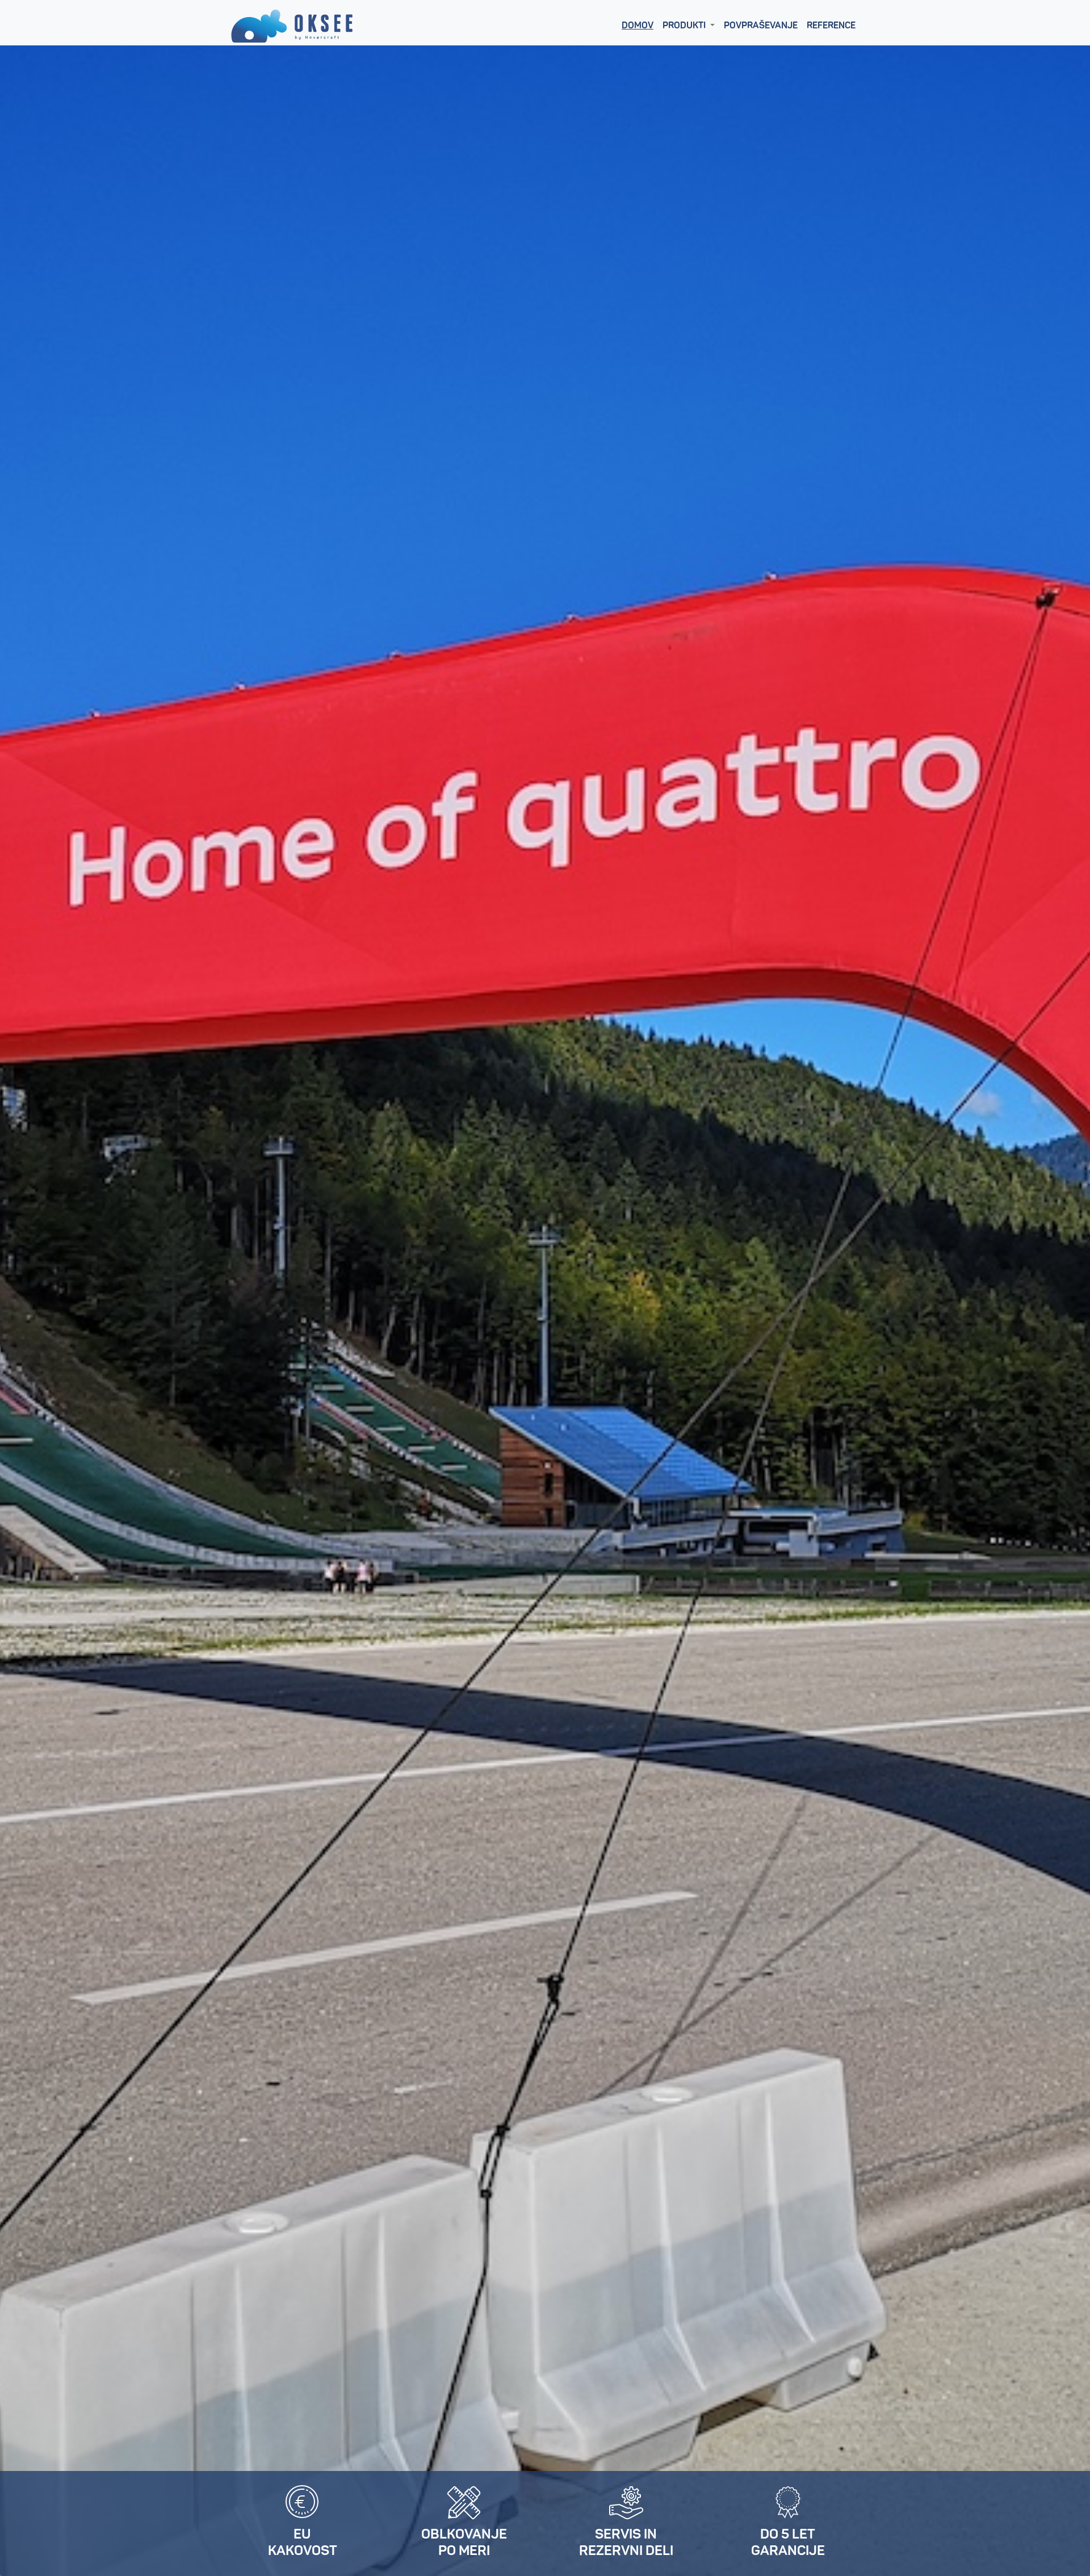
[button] (689, 26)
